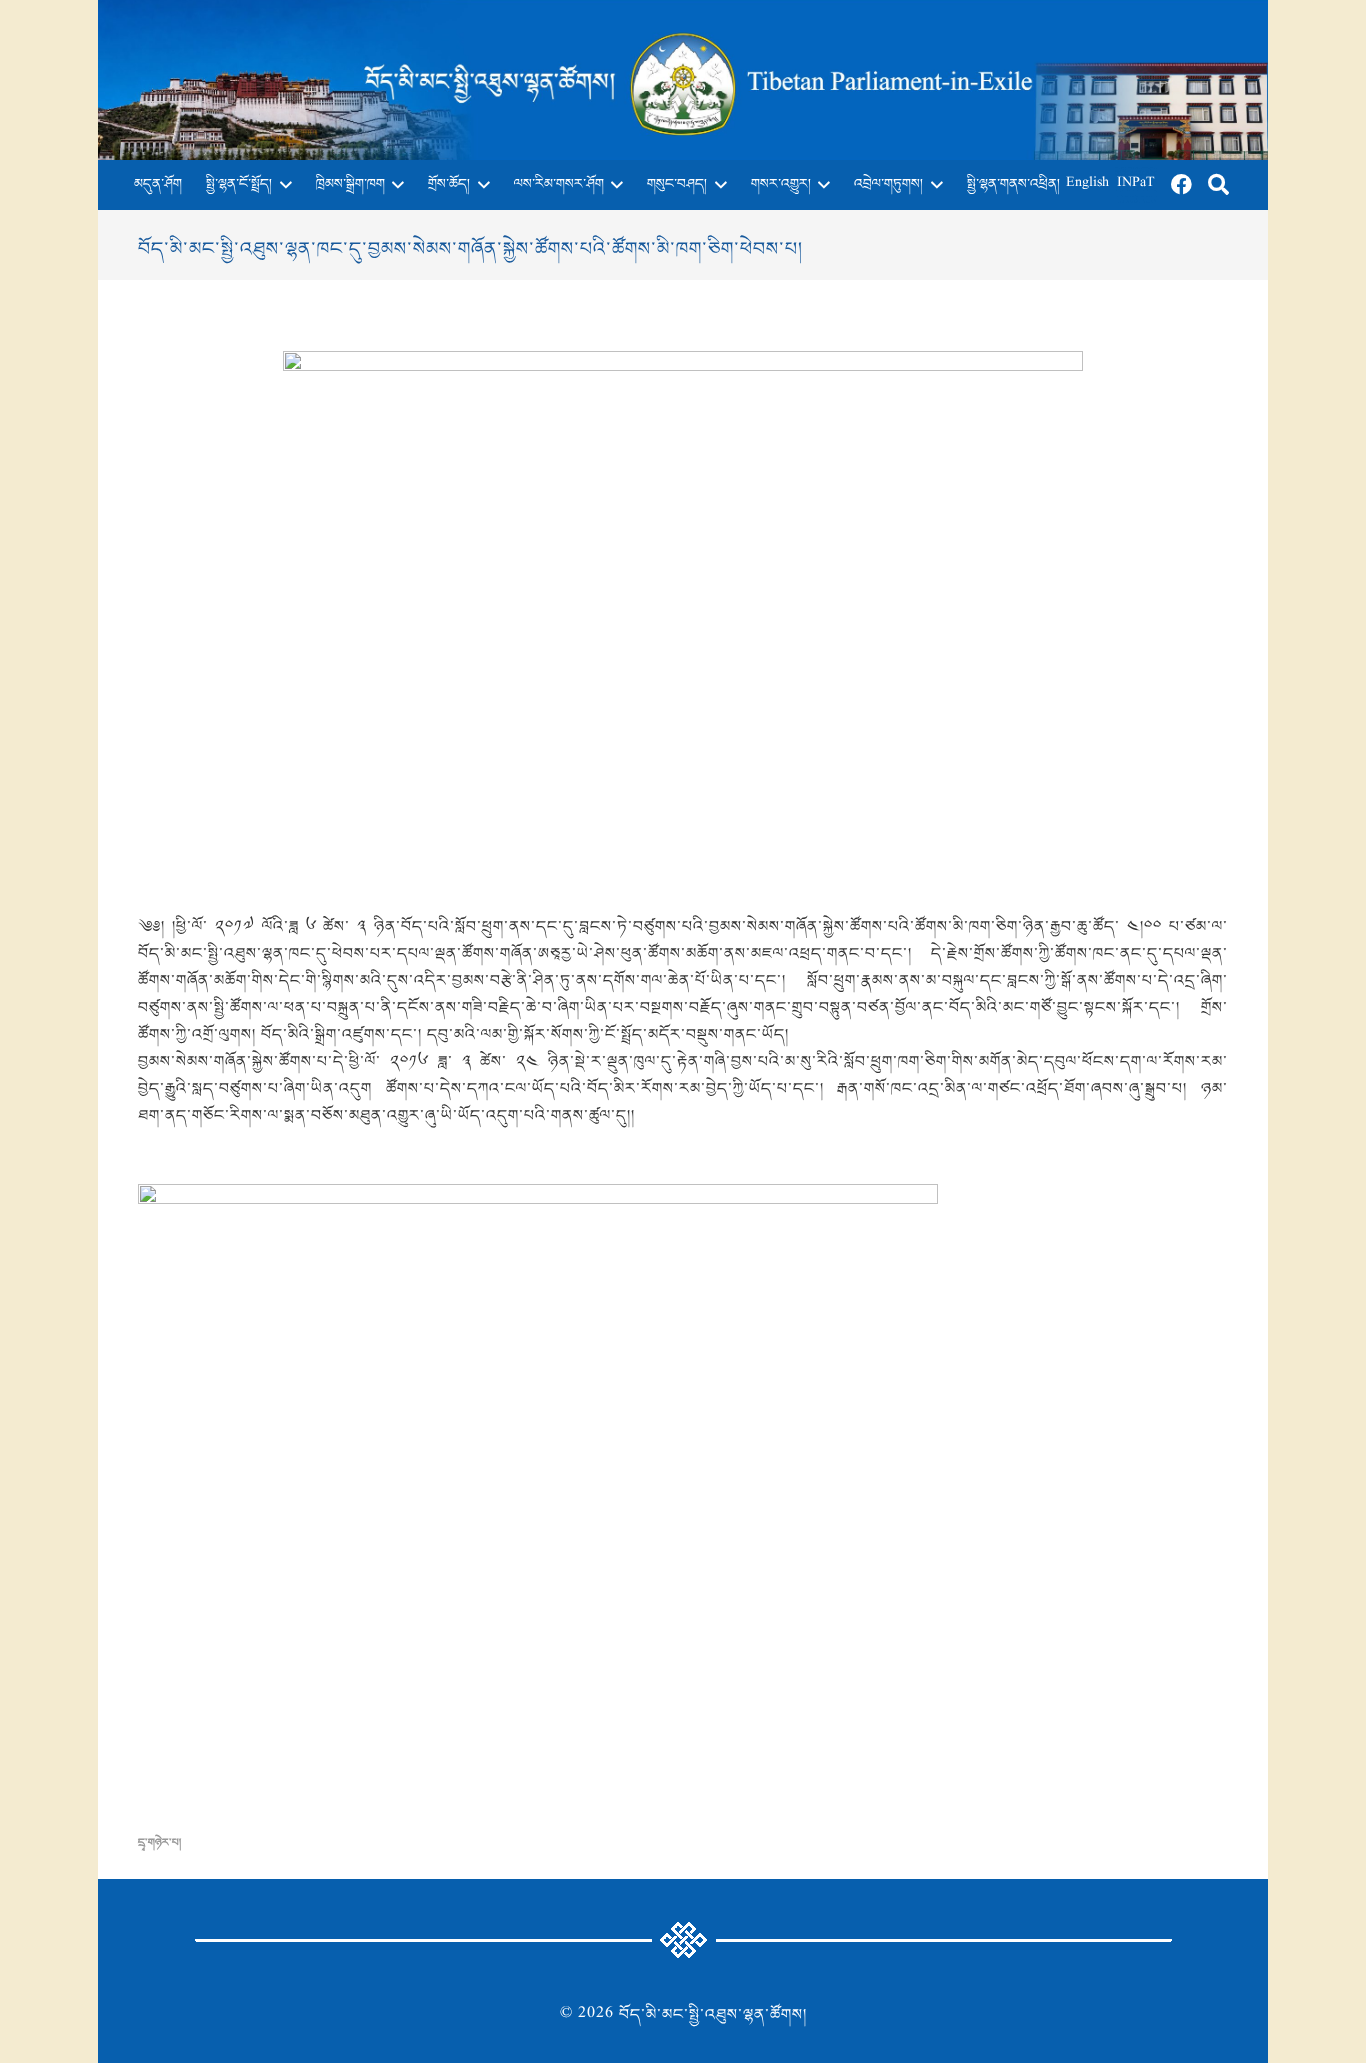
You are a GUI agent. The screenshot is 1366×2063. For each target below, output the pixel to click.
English (1087, 184)
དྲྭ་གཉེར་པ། (159, 1843)
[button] (282, 185)
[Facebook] (1182, 185)
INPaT (1136, 184)
